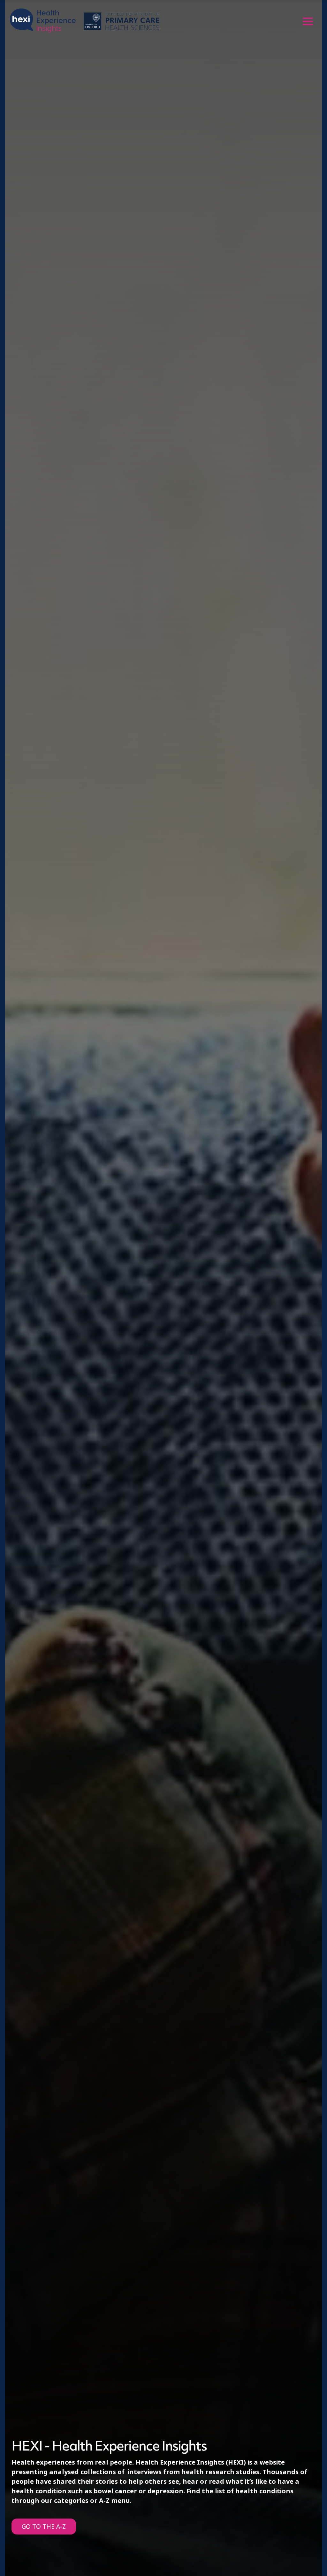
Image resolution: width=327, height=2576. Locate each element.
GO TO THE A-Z (44, 2527)
